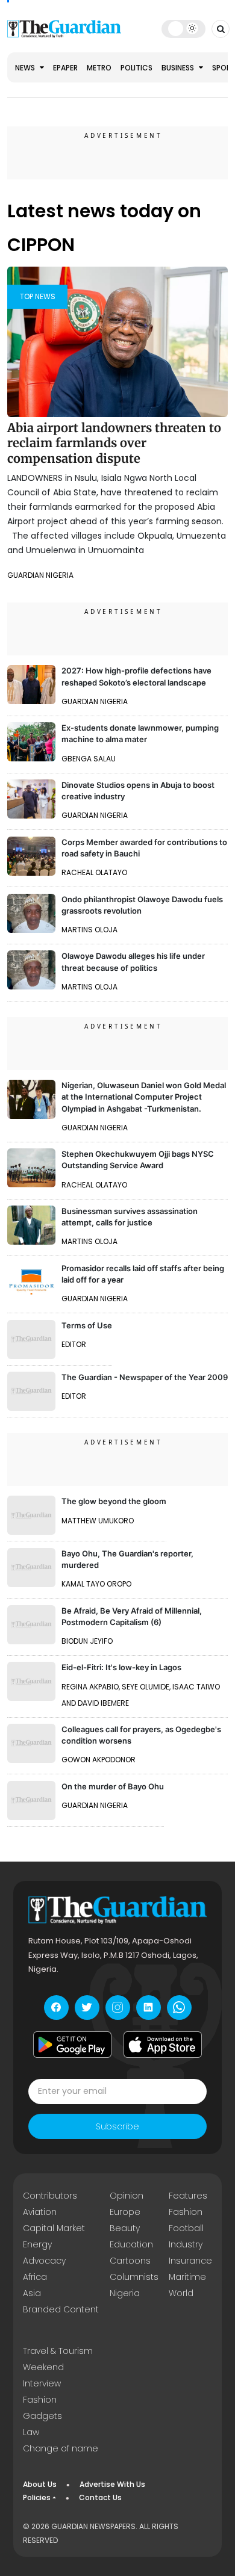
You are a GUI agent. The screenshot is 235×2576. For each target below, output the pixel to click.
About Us (40, 2484)
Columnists (134, 2277)
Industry (186, 2244)
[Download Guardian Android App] (72, 2045)
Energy (37, 2244)
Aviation (40, 2212)
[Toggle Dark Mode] (183, 28)
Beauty (125, 2228)
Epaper (65, 68)
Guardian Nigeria (40, 575)
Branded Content (61, 2309)
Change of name (61, 2448)
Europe (125, 2212)
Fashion (186, 2212)
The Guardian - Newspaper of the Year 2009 (145, 1377)
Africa (35, 2277)
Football (186, 2228)
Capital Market (54, 2228)
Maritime (187, 2277)
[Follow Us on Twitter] (87, 2008)
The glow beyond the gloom (114, 1501)
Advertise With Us (112, 2484)
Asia (32, 2293)
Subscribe (117, 2126)
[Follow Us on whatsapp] (179, 2008)
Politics (136, 68)
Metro (99, 68)
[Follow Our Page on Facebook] (56, 2008)
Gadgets (42, 2416)
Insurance (190, 2261)
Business (179, 68)
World (181, 2293)
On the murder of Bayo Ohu (113, 1786)
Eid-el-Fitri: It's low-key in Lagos (121, 1667)
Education (131, 2244)
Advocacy (44, 2261)
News (26, 68)
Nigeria (125, 2293)
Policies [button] (37, 2497)
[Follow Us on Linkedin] (149, 2008)
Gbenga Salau (89, 759)
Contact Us (100, 2497)
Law (31, 2432)
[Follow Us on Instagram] (118, 2008)
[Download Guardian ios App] (163, 2045)
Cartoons (130, 2261)
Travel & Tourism (58, 2351)
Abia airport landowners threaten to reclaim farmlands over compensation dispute (114, 443)
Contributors (50, 2196)
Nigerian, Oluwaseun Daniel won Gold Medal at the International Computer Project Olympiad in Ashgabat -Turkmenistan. (144, 1097)
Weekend (43, 2367)
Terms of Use (87, 1325)
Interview (42, 2383)
